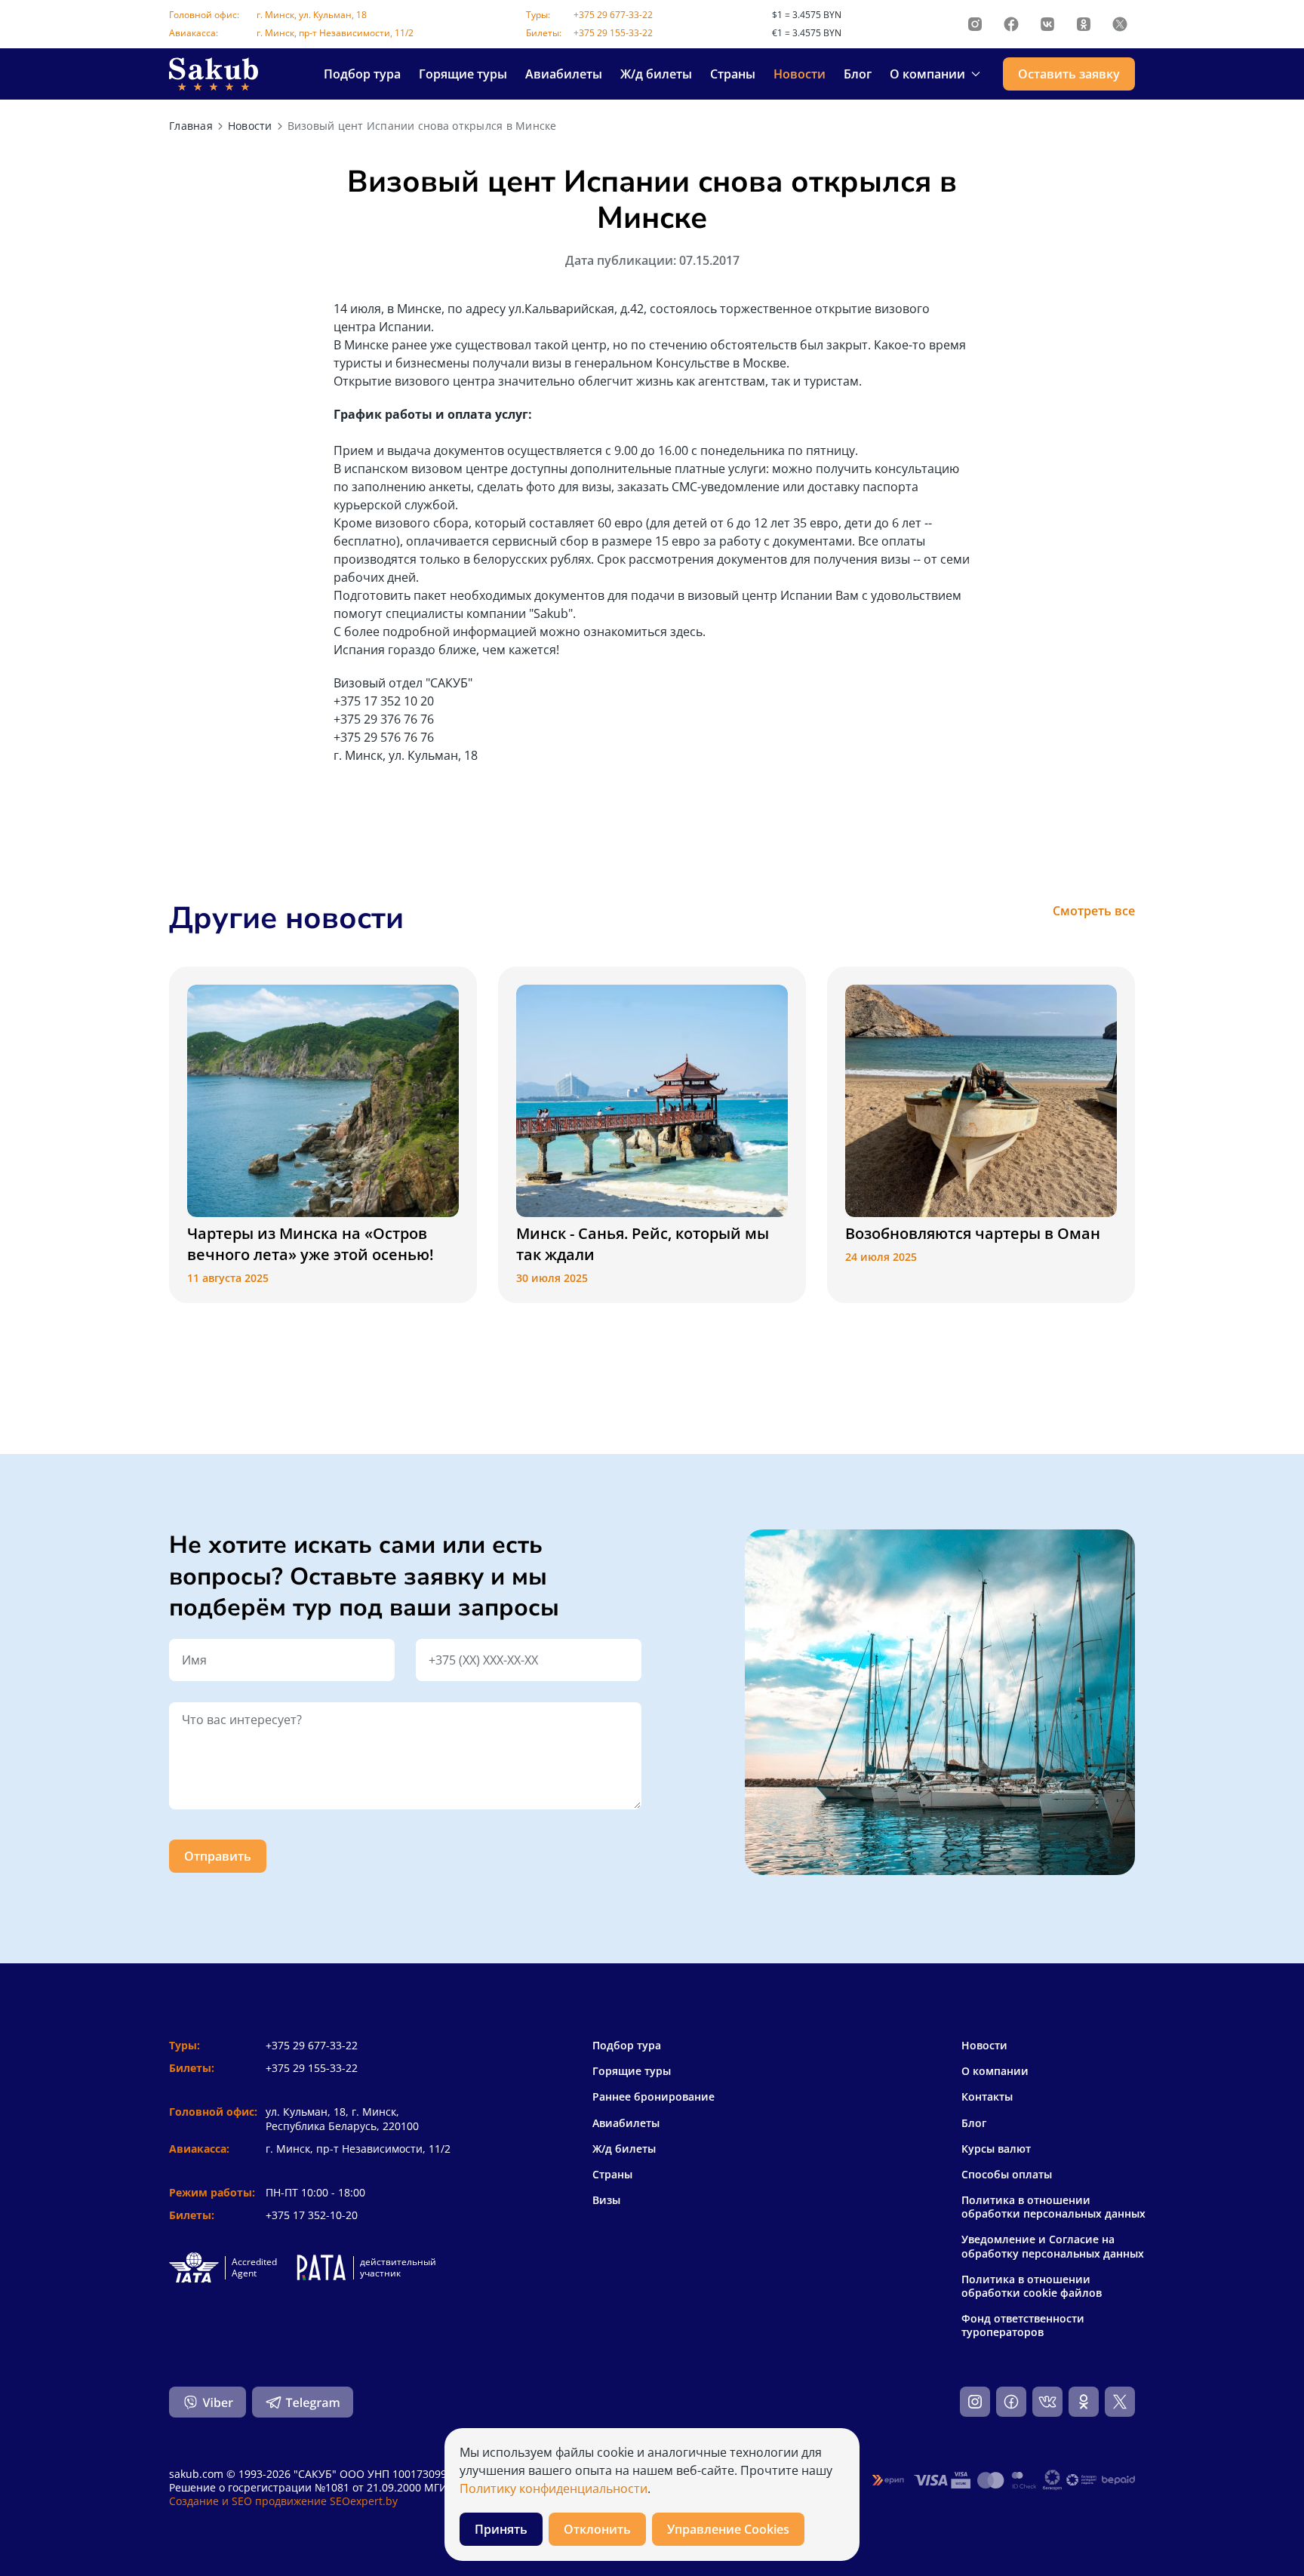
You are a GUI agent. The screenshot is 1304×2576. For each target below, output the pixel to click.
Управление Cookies (728, 2529)
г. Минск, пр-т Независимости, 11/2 (335, 33)
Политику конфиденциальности (554, 2488)
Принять (501, 2529)
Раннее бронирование (654, 2096)
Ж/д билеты (656, 74)
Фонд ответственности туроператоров (1023, 2325)
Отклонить (597, 2529)
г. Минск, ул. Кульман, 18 (312, 15)
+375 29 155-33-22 (613, 33)
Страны (733, 74)
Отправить (218, 1856)
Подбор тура (362, 74)
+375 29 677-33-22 (613, 15)
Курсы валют (996, 2149)
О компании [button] (927, 74)
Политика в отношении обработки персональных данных (1053, 2207)
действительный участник (398, 2268)
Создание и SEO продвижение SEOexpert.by (283, 2501)
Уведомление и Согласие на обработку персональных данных (1053, 2246)
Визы (606, 2200)
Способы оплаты (1007, 2175)
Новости (800, 74)
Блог (858, 74)
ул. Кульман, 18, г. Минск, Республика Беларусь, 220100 (342, 2118)
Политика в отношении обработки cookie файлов (1032, 2286)
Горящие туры (463, 74)
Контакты (987, 2097)
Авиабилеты (564, 74)
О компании (995, 2071)
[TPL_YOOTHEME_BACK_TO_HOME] (214, 74)
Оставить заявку (1069, 74)
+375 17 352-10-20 (312, 2215)
